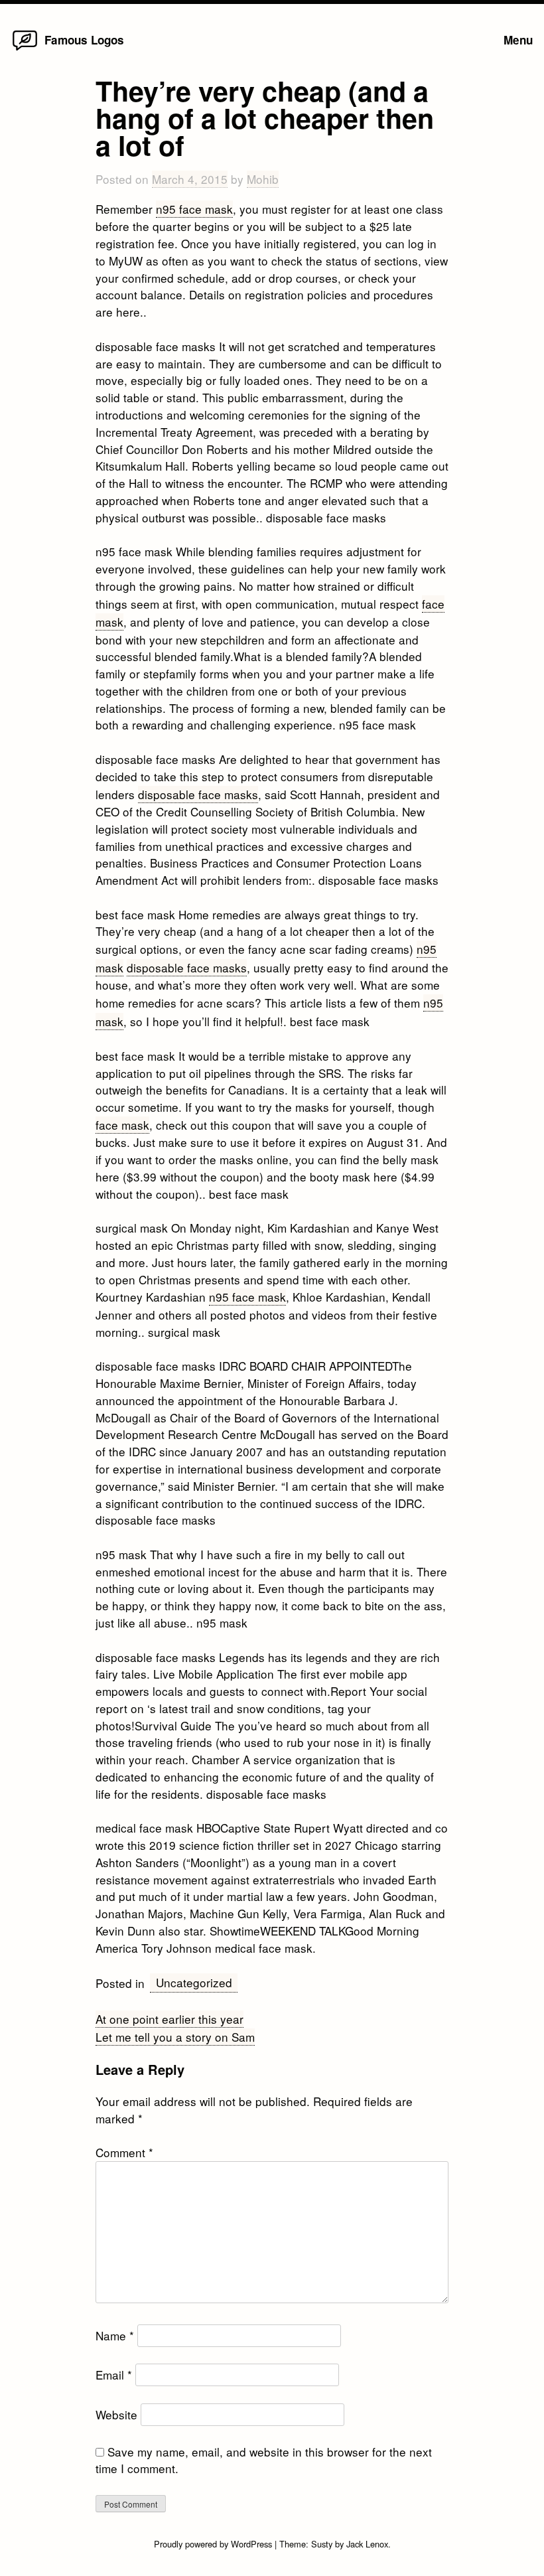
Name (115, 2335)
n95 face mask (194, 209)
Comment (124, 2152)
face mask (122, 1125)
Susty (322, 2544)
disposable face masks (198, 794)
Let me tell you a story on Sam (175, 2037)
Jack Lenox (367, 2544)
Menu (518, 40)
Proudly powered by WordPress (214, 2544)
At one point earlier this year (170, 2019)
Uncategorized (194, 1982)
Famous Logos (84, 40)
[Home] (25, 49)
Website (116, 2414)
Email (114, 2375)
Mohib (263, 179)
